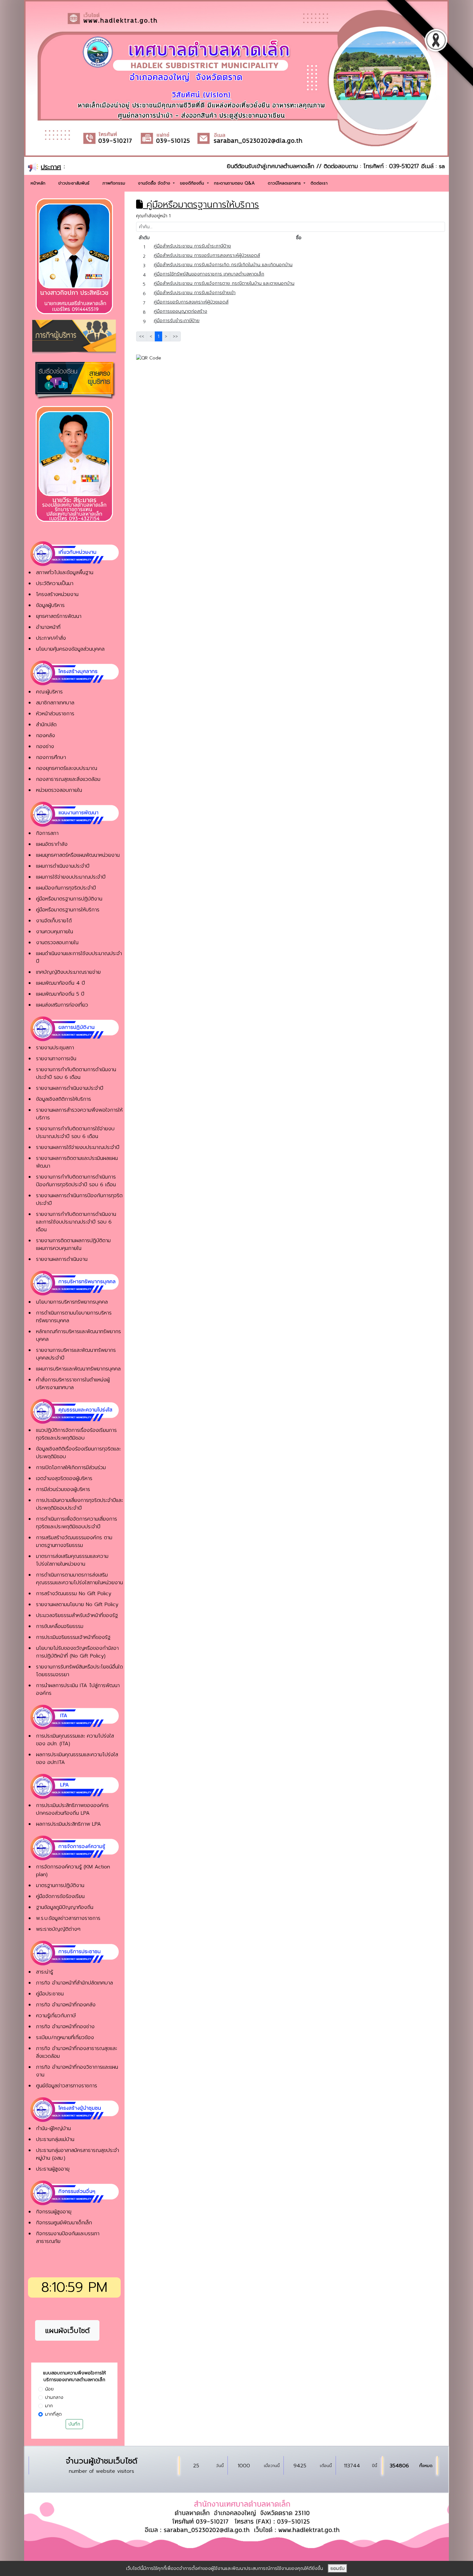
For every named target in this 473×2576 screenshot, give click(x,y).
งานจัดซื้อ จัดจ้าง (155, 183)
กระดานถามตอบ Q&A (234, 183)
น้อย (49, 2389)
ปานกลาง (54, 2397)
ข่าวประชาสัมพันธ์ (74, 183)
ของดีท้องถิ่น (193, 183)
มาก (49, 2406)
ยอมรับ (338, 2568)
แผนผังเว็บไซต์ (67, 2331)
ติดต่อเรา (319, 183)
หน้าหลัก (38, 183)
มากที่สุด (53, 2414)
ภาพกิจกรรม (114, 183)
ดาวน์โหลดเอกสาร (285, 183)
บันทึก (74, 2424)
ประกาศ (51, 167)
